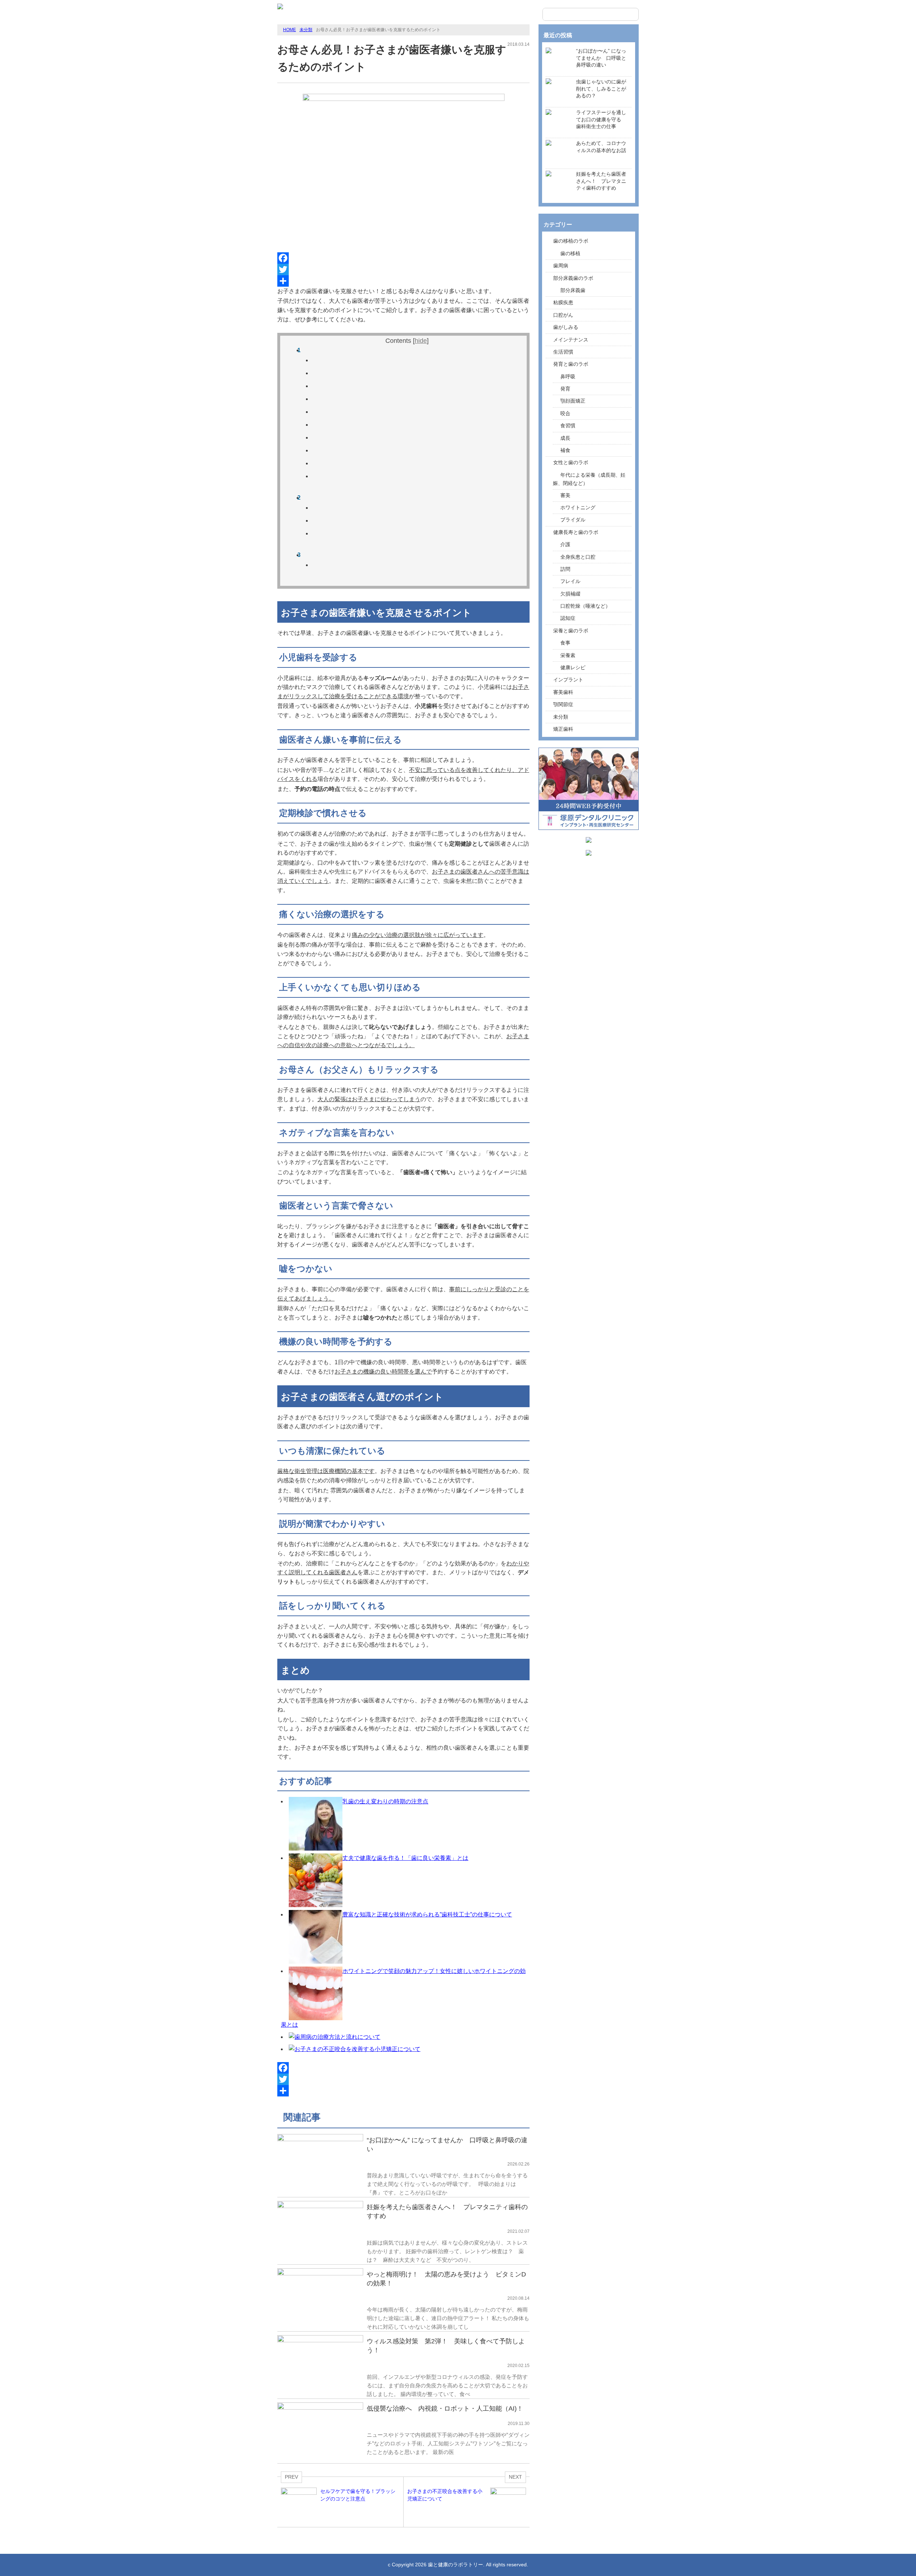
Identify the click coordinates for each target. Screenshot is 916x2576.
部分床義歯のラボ (573, 278)
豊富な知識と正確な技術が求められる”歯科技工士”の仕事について (427, 1914)
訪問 (565, 569)
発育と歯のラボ (571, 364)
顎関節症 (563, 704)
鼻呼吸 (568, 376)
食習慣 (568, 426)
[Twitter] (403, 269)
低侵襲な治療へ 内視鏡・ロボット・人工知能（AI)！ (445, 2409)
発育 (565, 389)
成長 (565, 438)
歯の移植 (570, 253)
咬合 (565, 413)
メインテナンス (571, 340)
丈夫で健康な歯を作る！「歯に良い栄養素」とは (405, 1858)
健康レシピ (573, 667)
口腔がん (563, 315)
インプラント (568, 680)
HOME (289, 30)
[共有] (403, 281)
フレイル (570, 581)
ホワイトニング (578, 507)
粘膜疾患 (563, 302)
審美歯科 (563, 692)
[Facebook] (403, 258)
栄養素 (568, 655)
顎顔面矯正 (573, 401)
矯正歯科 (563, 729)
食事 (565, 643)
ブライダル (573, 520)
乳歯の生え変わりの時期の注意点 (385, 1801)
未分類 (306, 30)
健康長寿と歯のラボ (576, 532)
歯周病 (561, 266)
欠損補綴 (570, 594)
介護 (565, 544)
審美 (565, 495)
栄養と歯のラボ (571, 631)
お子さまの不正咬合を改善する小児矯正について (357, 2049)
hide (421, 341)
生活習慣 (563, 352)
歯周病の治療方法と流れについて (337, 2037)
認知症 (568, 618)
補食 (565, 450)
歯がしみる (566, 327)
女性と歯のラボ (571, 462)
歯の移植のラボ (571, 241)
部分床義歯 (573, 290)
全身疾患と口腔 (578, 557)
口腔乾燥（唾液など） (585, 606)
